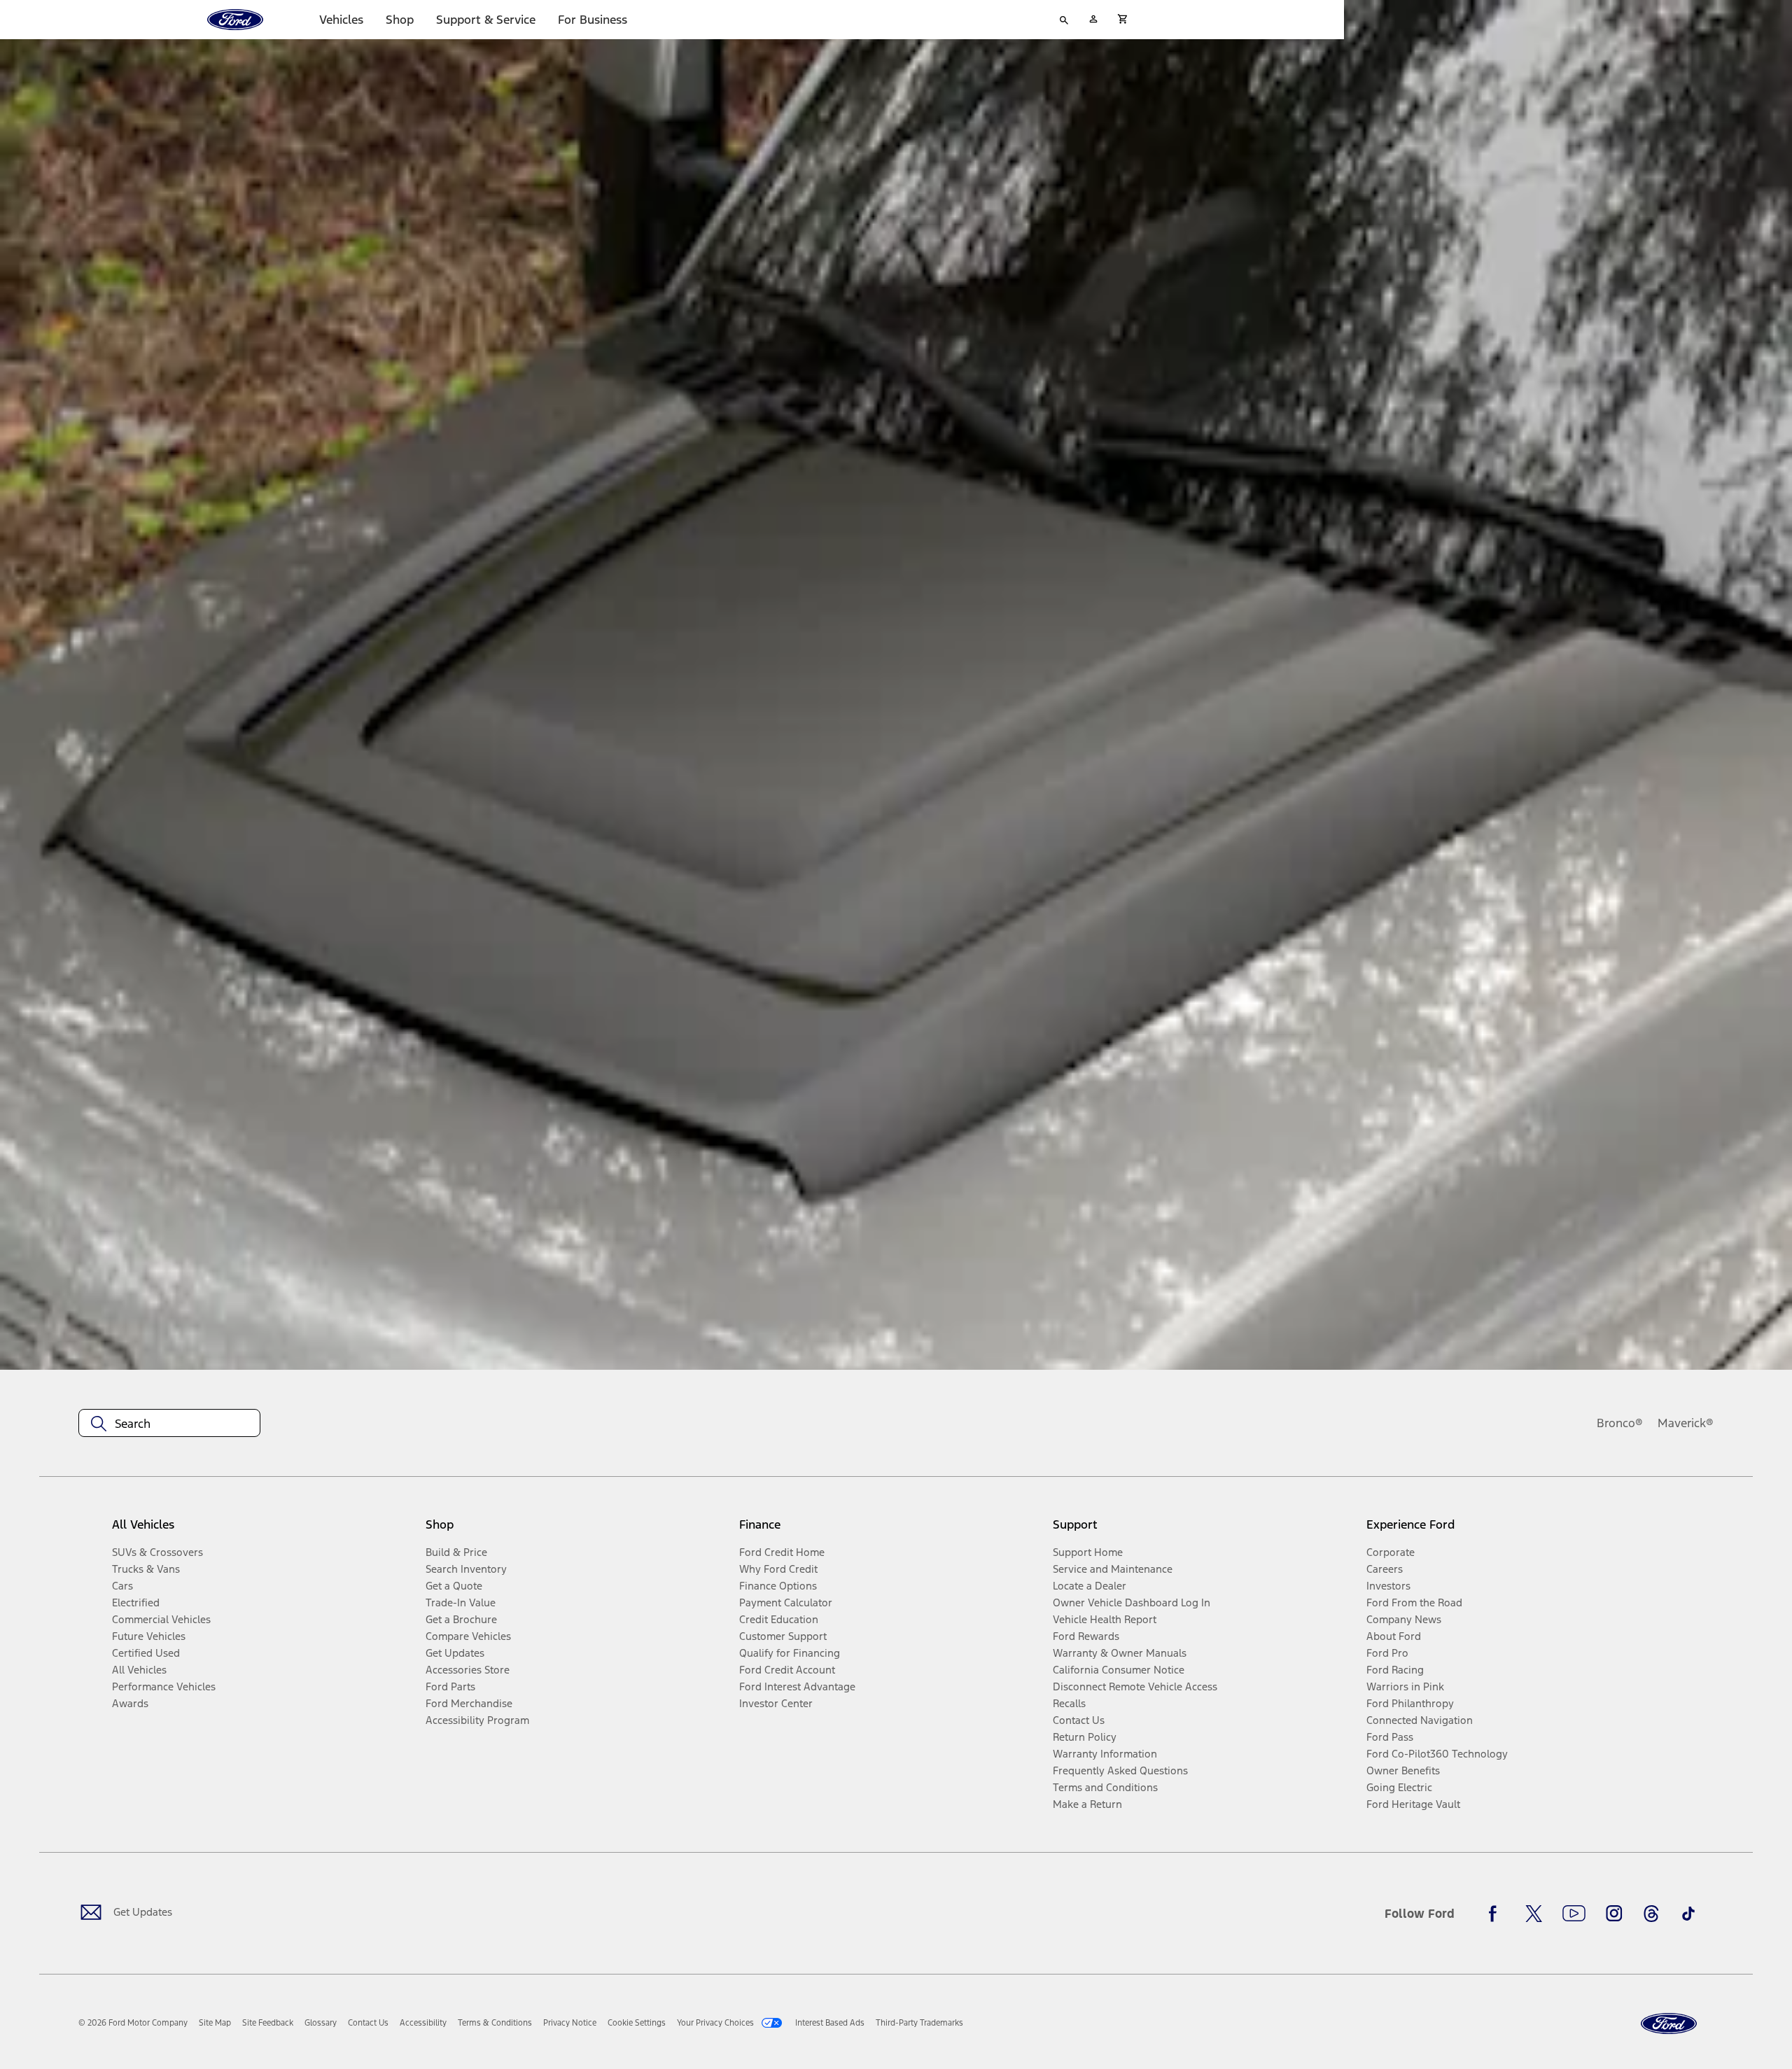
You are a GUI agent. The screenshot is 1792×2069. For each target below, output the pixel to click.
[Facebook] (1497, 1914)
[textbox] (169, 1424)
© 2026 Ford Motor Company (133, 2023)
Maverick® (1686, 1423)
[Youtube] (1574, 1914)
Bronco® (1620, 1423)
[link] (215, 2023)
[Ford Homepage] (1669, 2024)
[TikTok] (1688, 1914)
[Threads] (1651, 1914)
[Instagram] (1614, 1914)
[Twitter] (1534, 1914)
